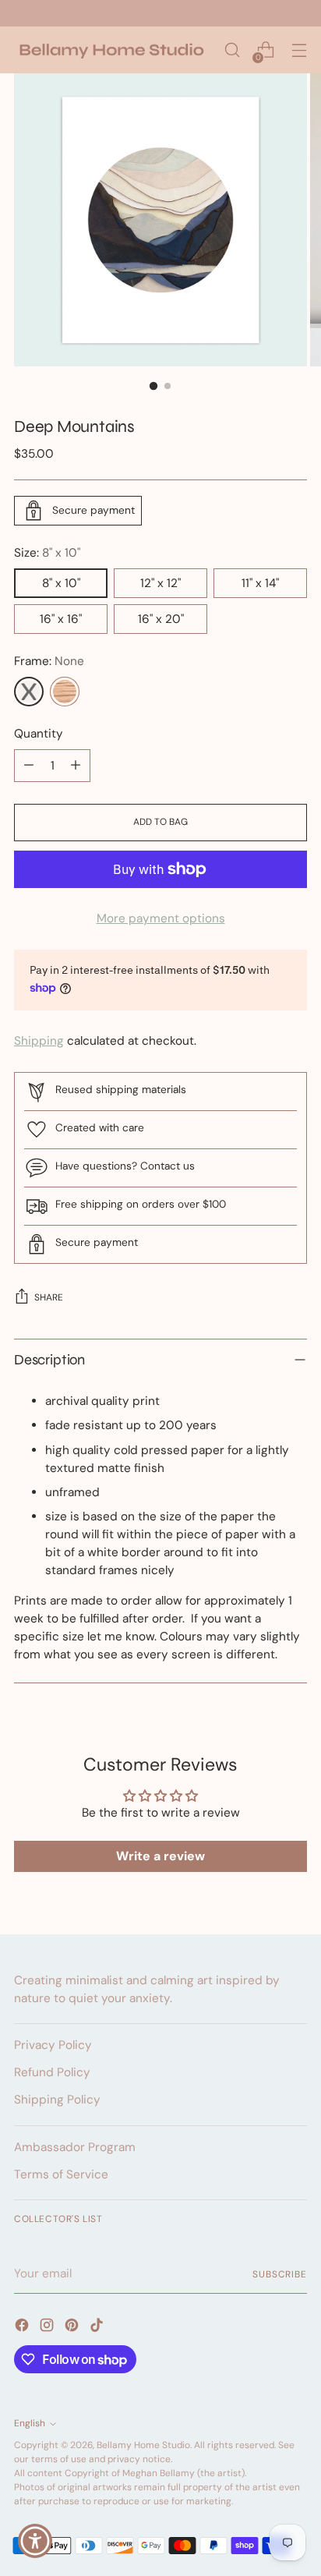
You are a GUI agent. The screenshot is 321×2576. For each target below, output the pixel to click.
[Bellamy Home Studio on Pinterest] (73, 2328)
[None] (29, 692)
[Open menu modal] (299, 50)
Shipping (39, 1041)
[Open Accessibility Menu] (35, 2541)
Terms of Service (61, 2174)
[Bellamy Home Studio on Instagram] (48, 2328)
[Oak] (65, 692)
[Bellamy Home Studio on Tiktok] (98, 2328)
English (30, 2423)
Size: (47, 553)
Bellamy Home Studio (143, 2445)
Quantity (39, 734)
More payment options (161, 918)
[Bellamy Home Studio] (111, 50)
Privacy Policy (53, 2045)
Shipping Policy (57, 2100)
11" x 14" (260, 583)
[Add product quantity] (76, 766)
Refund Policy (52, 2072)
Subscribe (280, 2274)
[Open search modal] (232, 50)
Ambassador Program (75, 2147)
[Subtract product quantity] (29, 766)
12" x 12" (160, 583)
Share (49, 1297)
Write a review (160, 1856)
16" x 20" (161, 619)
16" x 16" (61, 619)
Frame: (49, 661)
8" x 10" (61, 583)
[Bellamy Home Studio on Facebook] (23, 2328)
